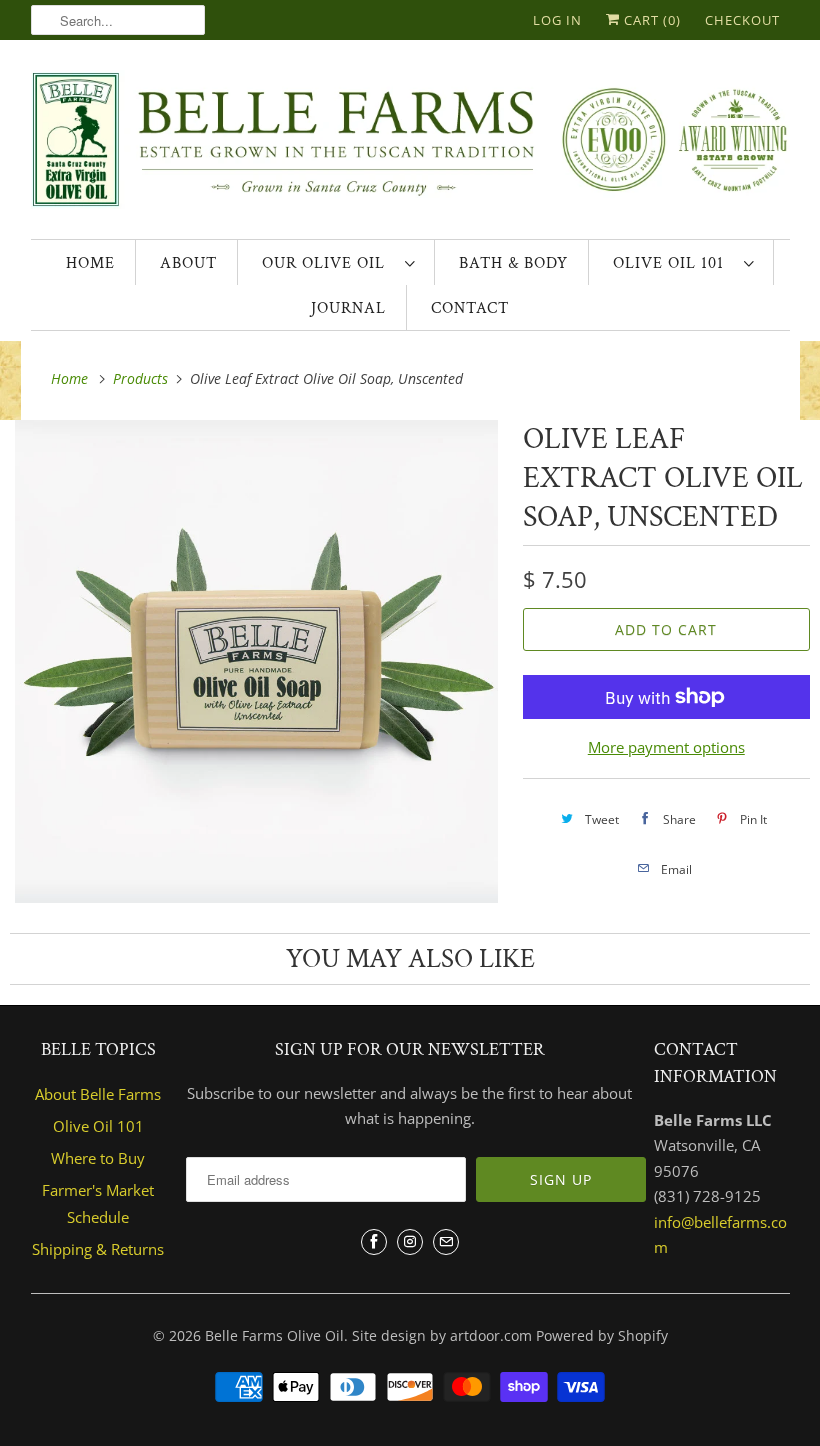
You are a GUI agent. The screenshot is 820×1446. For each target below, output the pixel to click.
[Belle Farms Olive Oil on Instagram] (410, 1242)
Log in (557, 20)
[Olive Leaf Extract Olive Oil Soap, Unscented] (256, 661)
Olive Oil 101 (673, 263)
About (188, 263)
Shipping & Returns (98, 1249)
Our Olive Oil (328, 263)
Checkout (742, 20)
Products (142, 378)
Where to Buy (98, 1158)
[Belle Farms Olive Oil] (410, 144)
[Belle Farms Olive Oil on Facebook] (374, 1242)
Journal (348, 308)
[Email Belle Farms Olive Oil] (446, 1242)
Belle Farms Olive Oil (274, 1335)
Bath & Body (513, 263)
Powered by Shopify (602, 1335)
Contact (470, 308)
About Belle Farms (98, 1094)
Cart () (650, 20)
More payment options (666, 747)
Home (90, 263)
